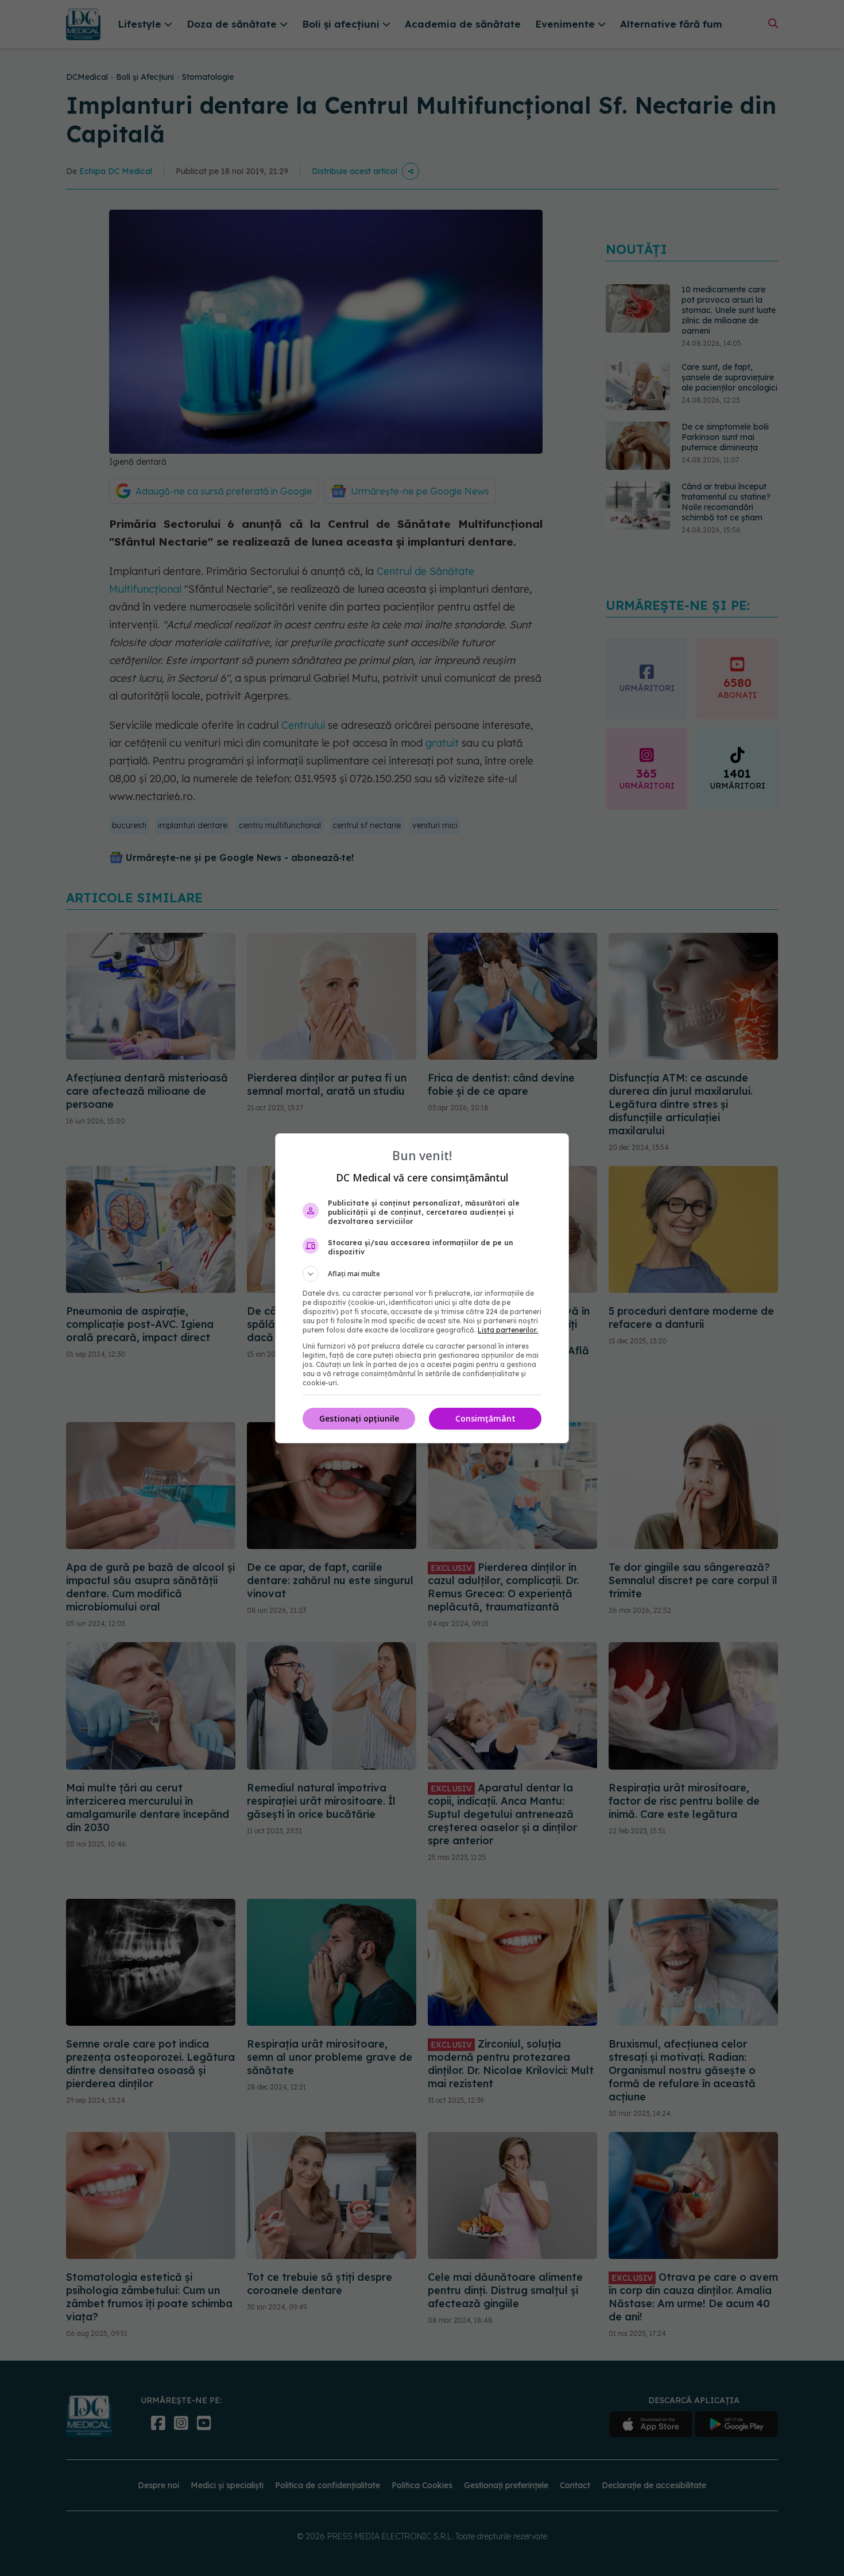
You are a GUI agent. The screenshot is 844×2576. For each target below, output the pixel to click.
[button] (422, 1274)
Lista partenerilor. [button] (508, 1330)
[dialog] (422, 1288)
